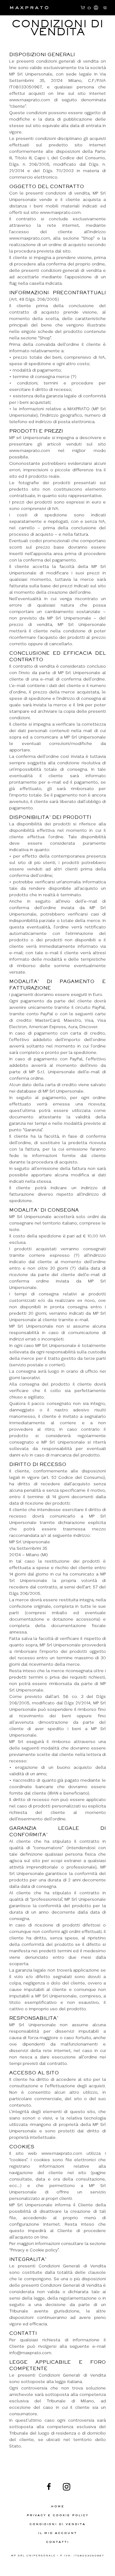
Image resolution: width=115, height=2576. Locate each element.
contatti (57, 2542)
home (58, 2506)
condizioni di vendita (57, 2524)
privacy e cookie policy (57, 2515)
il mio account (57, 2533)
